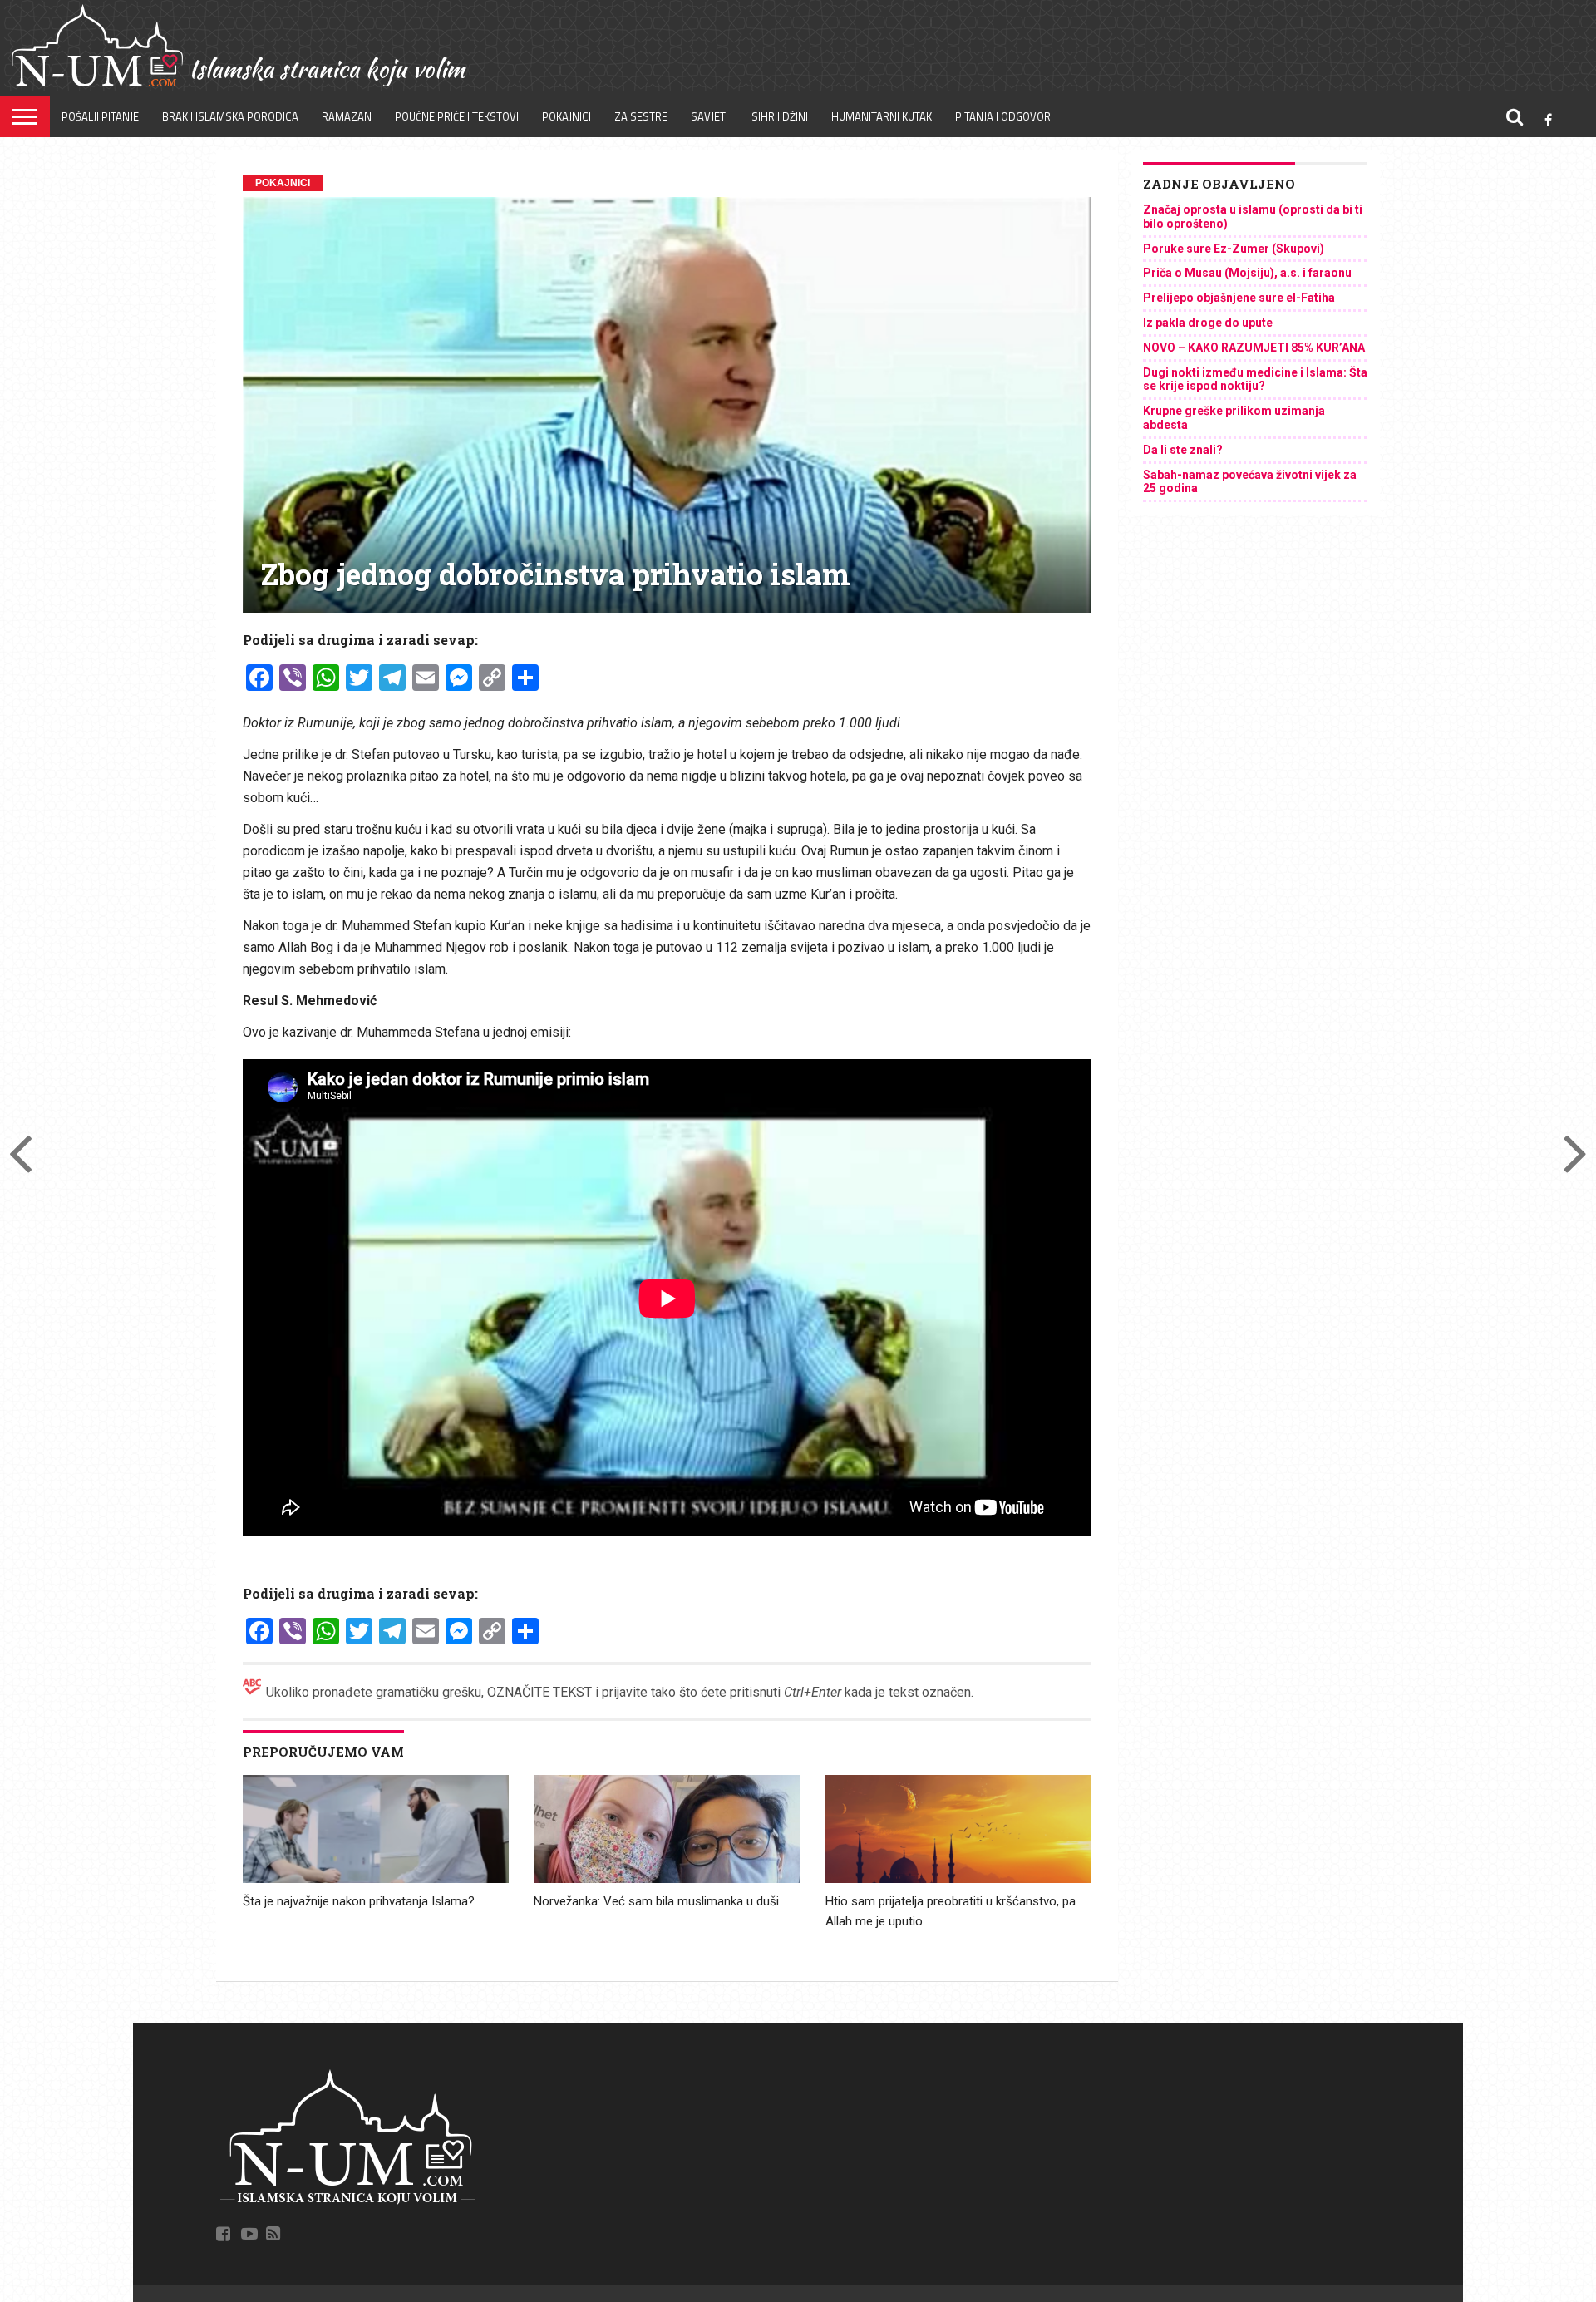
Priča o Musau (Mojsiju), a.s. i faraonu (1247, 273)
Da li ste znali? (1183, 450)
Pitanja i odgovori (1004, 116)
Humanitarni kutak (882, 116)
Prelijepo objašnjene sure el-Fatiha (1239, 298)
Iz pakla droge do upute (1208, 323)
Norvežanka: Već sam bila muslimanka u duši (656, 1901)
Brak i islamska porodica (230, 116)
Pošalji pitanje (100, 116)
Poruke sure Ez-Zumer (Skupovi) (1234, 249)
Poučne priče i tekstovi (457, 116)
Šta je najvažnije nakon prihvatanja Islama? (359, 1901)
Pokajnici (566, 116)
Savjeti (709, 116)
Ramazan (347, 116)
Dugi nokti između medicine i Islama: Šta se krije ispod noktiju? (1255, 380)
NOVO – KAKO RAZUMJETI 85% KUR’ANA (1254, 348)
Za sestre (641, 116)
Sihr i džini (780, 116)
